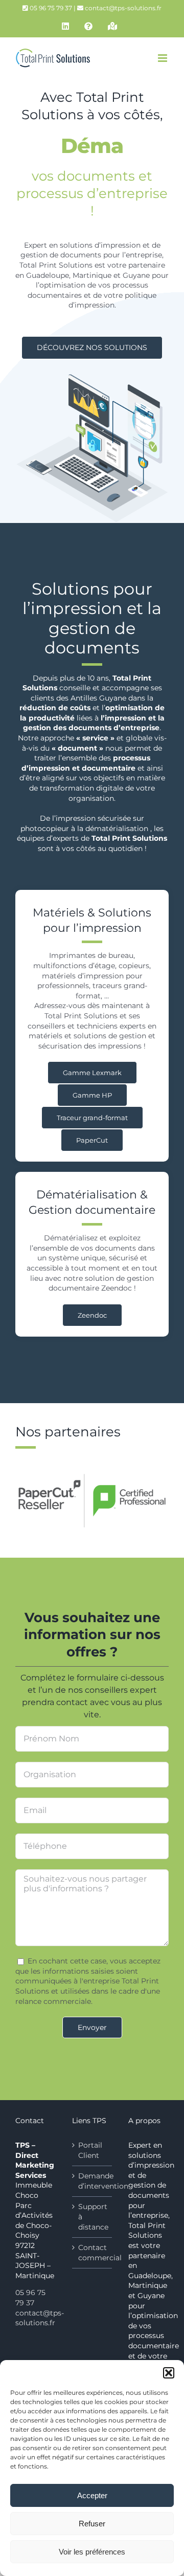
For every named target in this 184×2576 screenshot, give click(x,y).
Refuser (92, 2524)
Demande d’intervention (93, 2181)
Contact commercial (93, 2253)
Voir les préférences (92, 2552)
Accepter (92, 2495)
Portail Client (90, 2150)
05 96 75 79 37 (30, 2298)
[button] (169, 2373)
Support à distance (93, 2217)
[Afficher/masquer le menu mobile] (163, 58)
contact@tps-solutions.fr (123, 8)
